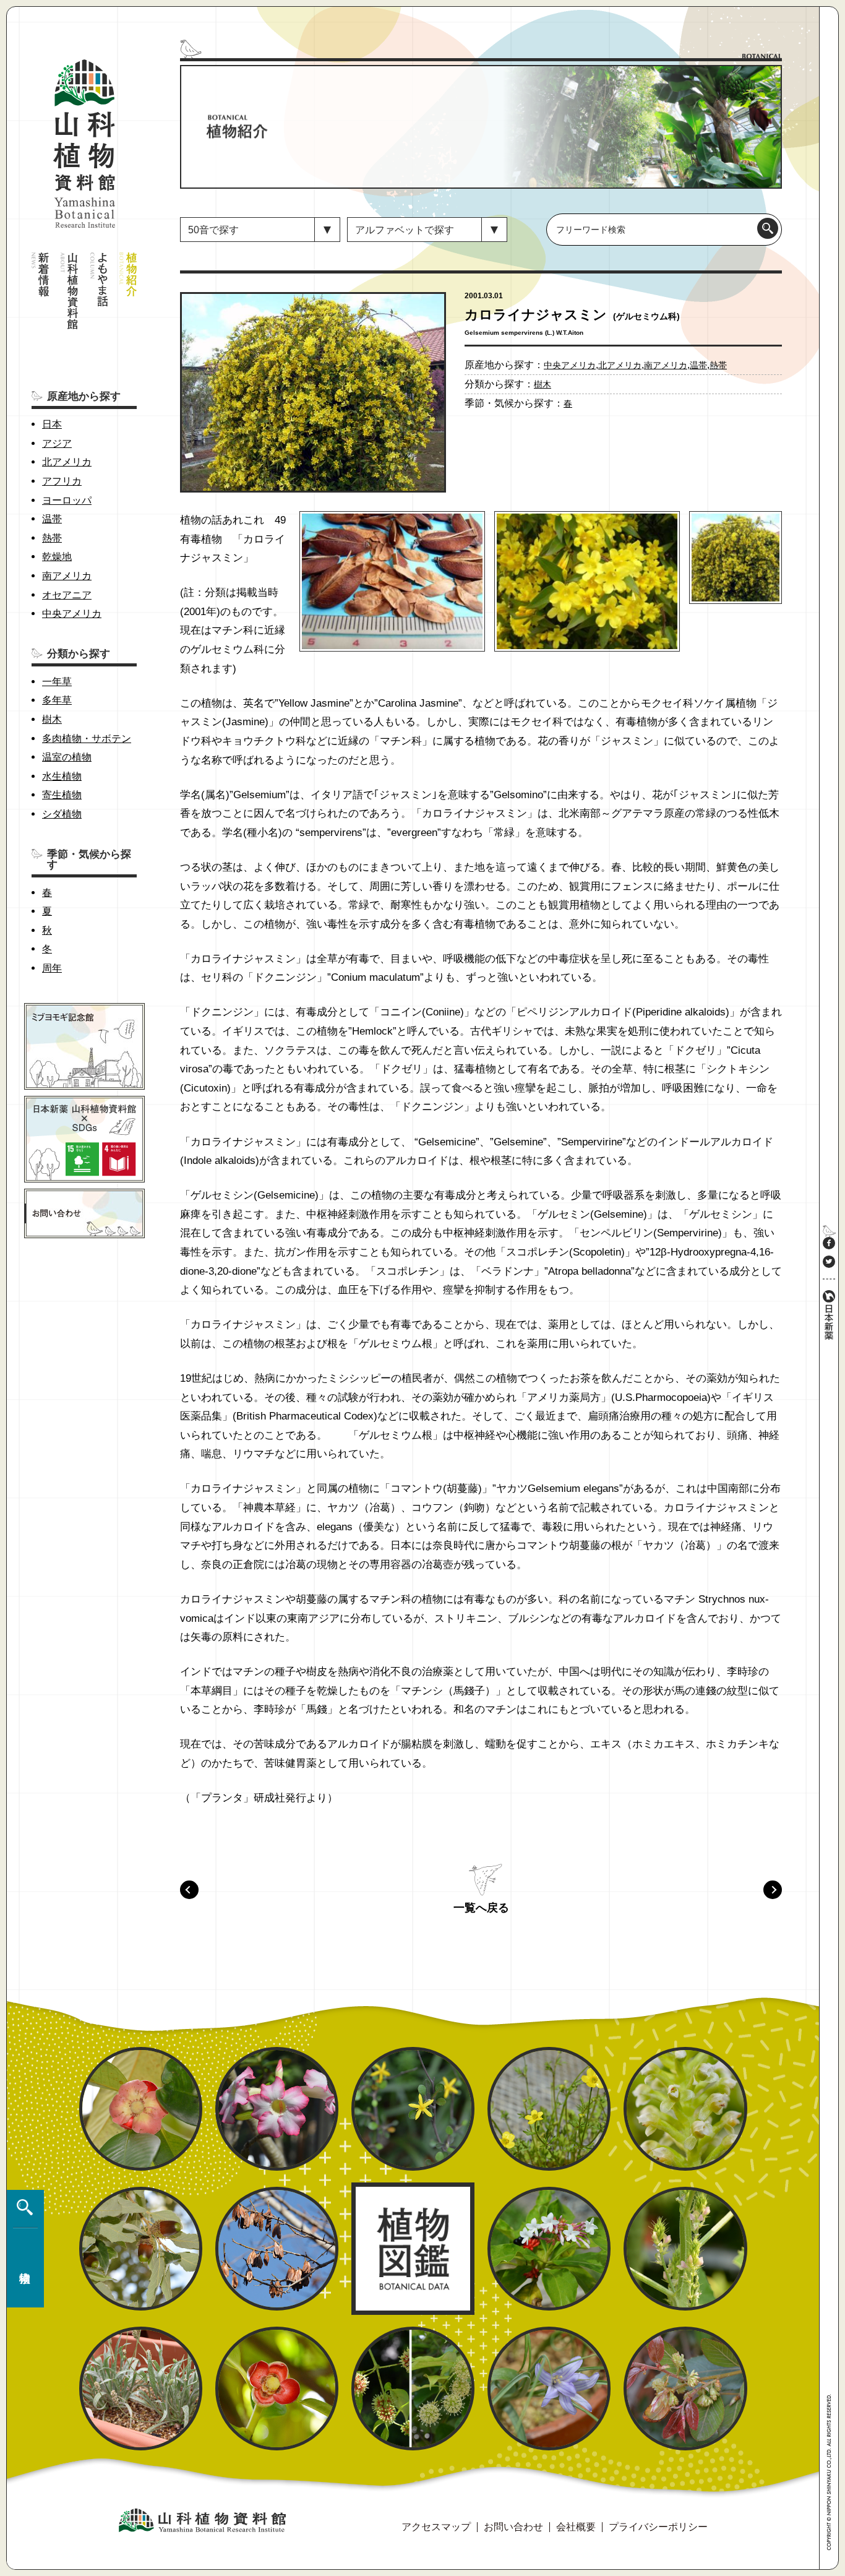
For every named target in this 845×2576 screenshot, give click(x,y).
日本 (52, 424)
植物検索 (22, 2249)
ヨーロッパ (67, 500)
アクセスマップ (436, 2527)
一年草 (57, 682)
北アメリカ (67, 462)
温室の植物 (67, 757)
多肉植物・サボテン (87, 739)
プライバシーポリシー (658, 2527)
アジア (57, 443)
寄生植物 (62, 795)
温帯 (52, 519)
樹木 (52, 719)
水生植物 (62, 776)
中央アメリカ (72, 614)
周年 (52, 968)
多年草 (57, 700)
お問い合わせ (513, 2527)
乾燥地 (57, 557)
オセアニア (67, 595)
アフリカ (62, 481)
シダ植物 (62, 814)
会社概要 (576, 2527)
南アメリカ (67, 576)
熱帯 (52, 538)
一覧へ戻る (481, 1908)
